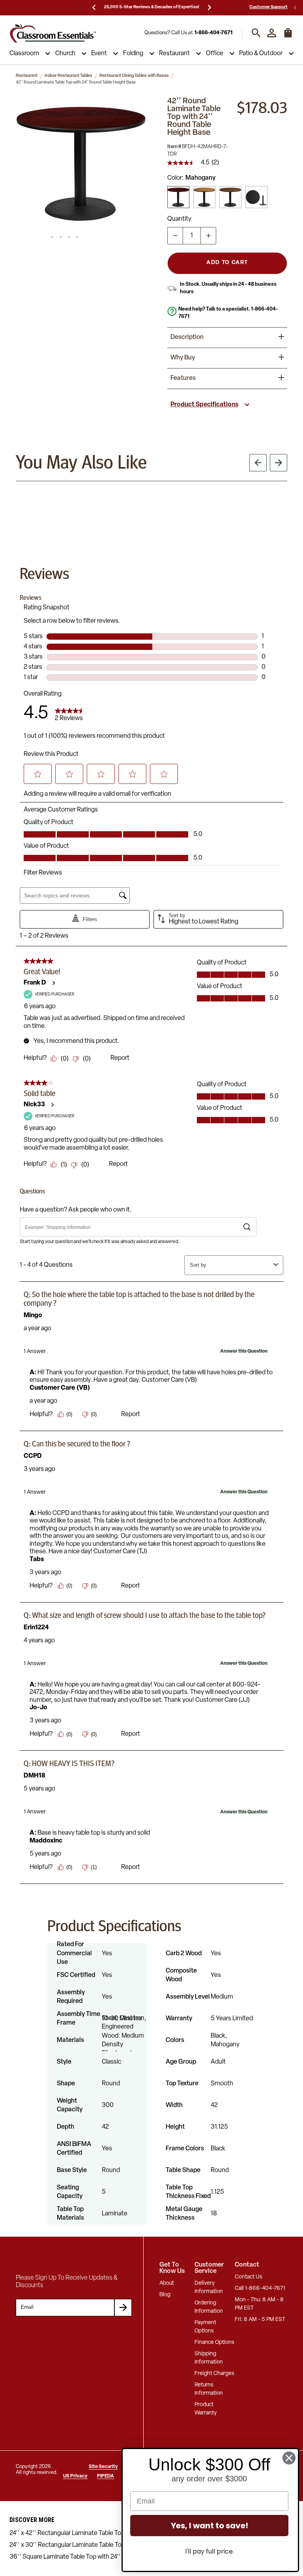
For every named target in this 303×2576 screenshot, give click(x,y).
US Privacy (75, 2476)
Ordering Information (209, 2307)
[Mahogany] (178, 197)
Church (65, 54)
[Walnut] (230, 197)
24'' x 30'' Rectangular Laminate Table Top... (70, 2545)
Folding (133, 54)
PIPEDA (106, 2476)
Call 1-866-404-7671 (260, 2288)
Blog (165, 2295)
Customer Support (268, 7)
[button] (81, 163)
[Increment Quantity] (208, 236)
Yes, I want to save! (209, 2526)
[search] (256, 33)
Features (183, 378)
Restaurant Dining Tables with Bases (134, 76)
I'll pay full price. (209, 2551)
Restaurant (174, 54)
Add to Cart (227, 263)
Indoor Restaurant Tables (68, 76)
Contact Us (249, 2277)
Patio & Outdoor (261, 54)
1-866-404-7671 (213, 33)
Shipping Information (209, 2358)
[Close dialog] (289, 2458)
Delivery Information (209, 2288)
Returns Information (209, 2389)
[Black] (256, 197)
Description (187, 337)
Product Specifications (204, 405)
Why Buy (183, 358)
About (167, 2283)
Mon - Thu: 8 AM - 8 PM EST (259, 2304)
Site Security (103, 2467)
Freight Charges (214, 2374)
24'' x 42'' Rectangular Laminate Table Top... (70, 2533)
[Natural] (204, 197)
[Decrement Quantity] (175, 236)
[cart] (288, 37)
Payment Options (205, 2327)
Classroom (24, 54)
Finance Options (214, 2342)
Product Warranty (206, 2409)
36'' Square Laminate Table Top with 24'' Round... (78, 2557)
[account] (272, 33)
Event (99, 54)
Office (215, 54)
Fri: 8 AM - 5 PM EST (260, 2320)
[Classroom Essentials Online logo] (53, 33)
